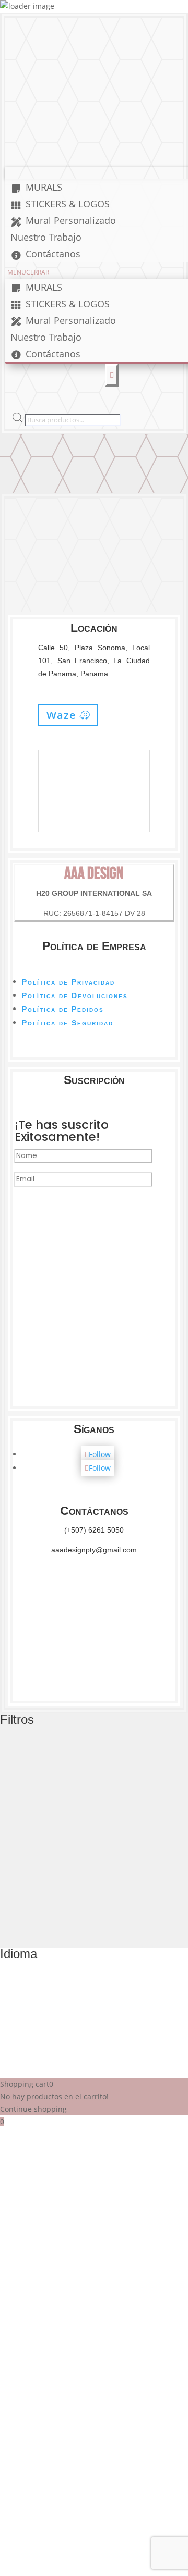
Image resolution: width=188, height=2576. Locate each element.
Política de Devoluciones (75, 995)
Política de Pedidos (63, 1009)
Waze (61, 715)
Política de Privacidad (68, 982)
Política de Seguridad (68, 1023)
